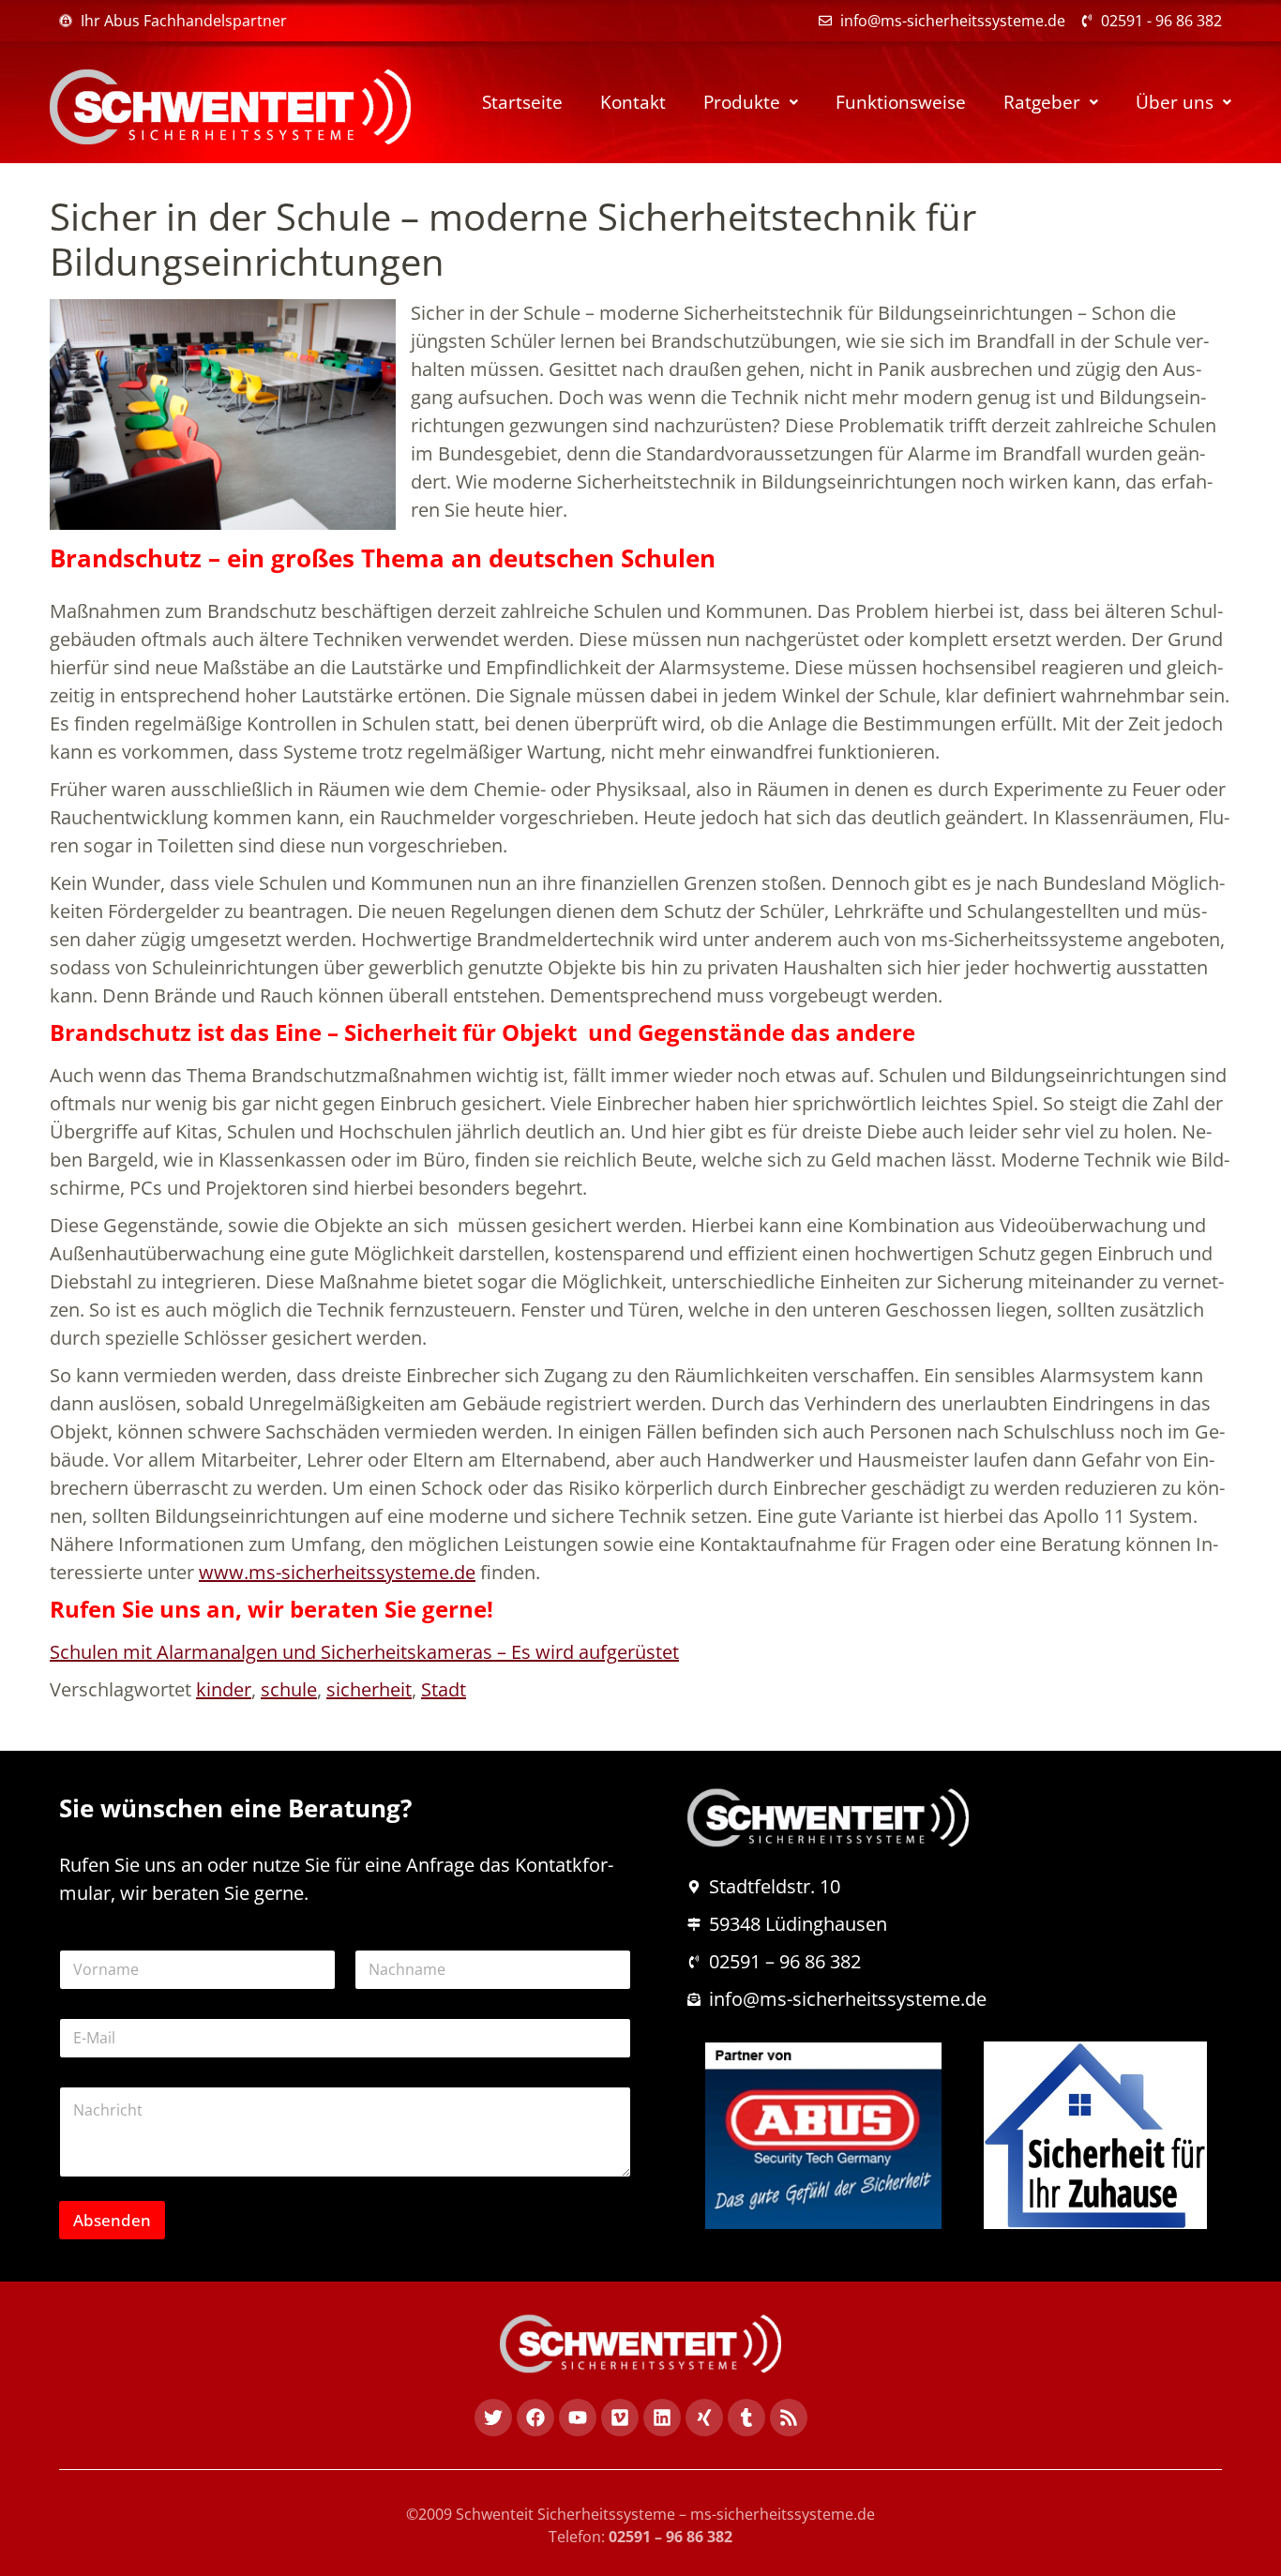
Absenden (112, 2220)
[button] (751, 103)
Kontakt (633, 102)
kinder (224, 1689)
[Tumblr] (746, 2418)
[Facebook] (535, 2418)
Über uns (1175, 102)
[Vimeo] (620, 2418)
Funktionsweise (901, 102)
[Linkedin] (662, 2418)
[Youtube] (578, 2418)
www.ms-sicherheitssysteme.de (337, 1572)
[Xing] (704, 2418)
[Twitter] (493, 2418)
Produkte (742, 102)
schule (289, 1689)
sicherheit (369, 1689)
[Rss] (789, 2418)
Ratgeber (1042, 102)
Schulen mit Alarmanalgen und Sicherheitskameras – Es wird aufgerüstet (364, 1652)
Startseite (522, 102)
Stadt (444, 1689)
